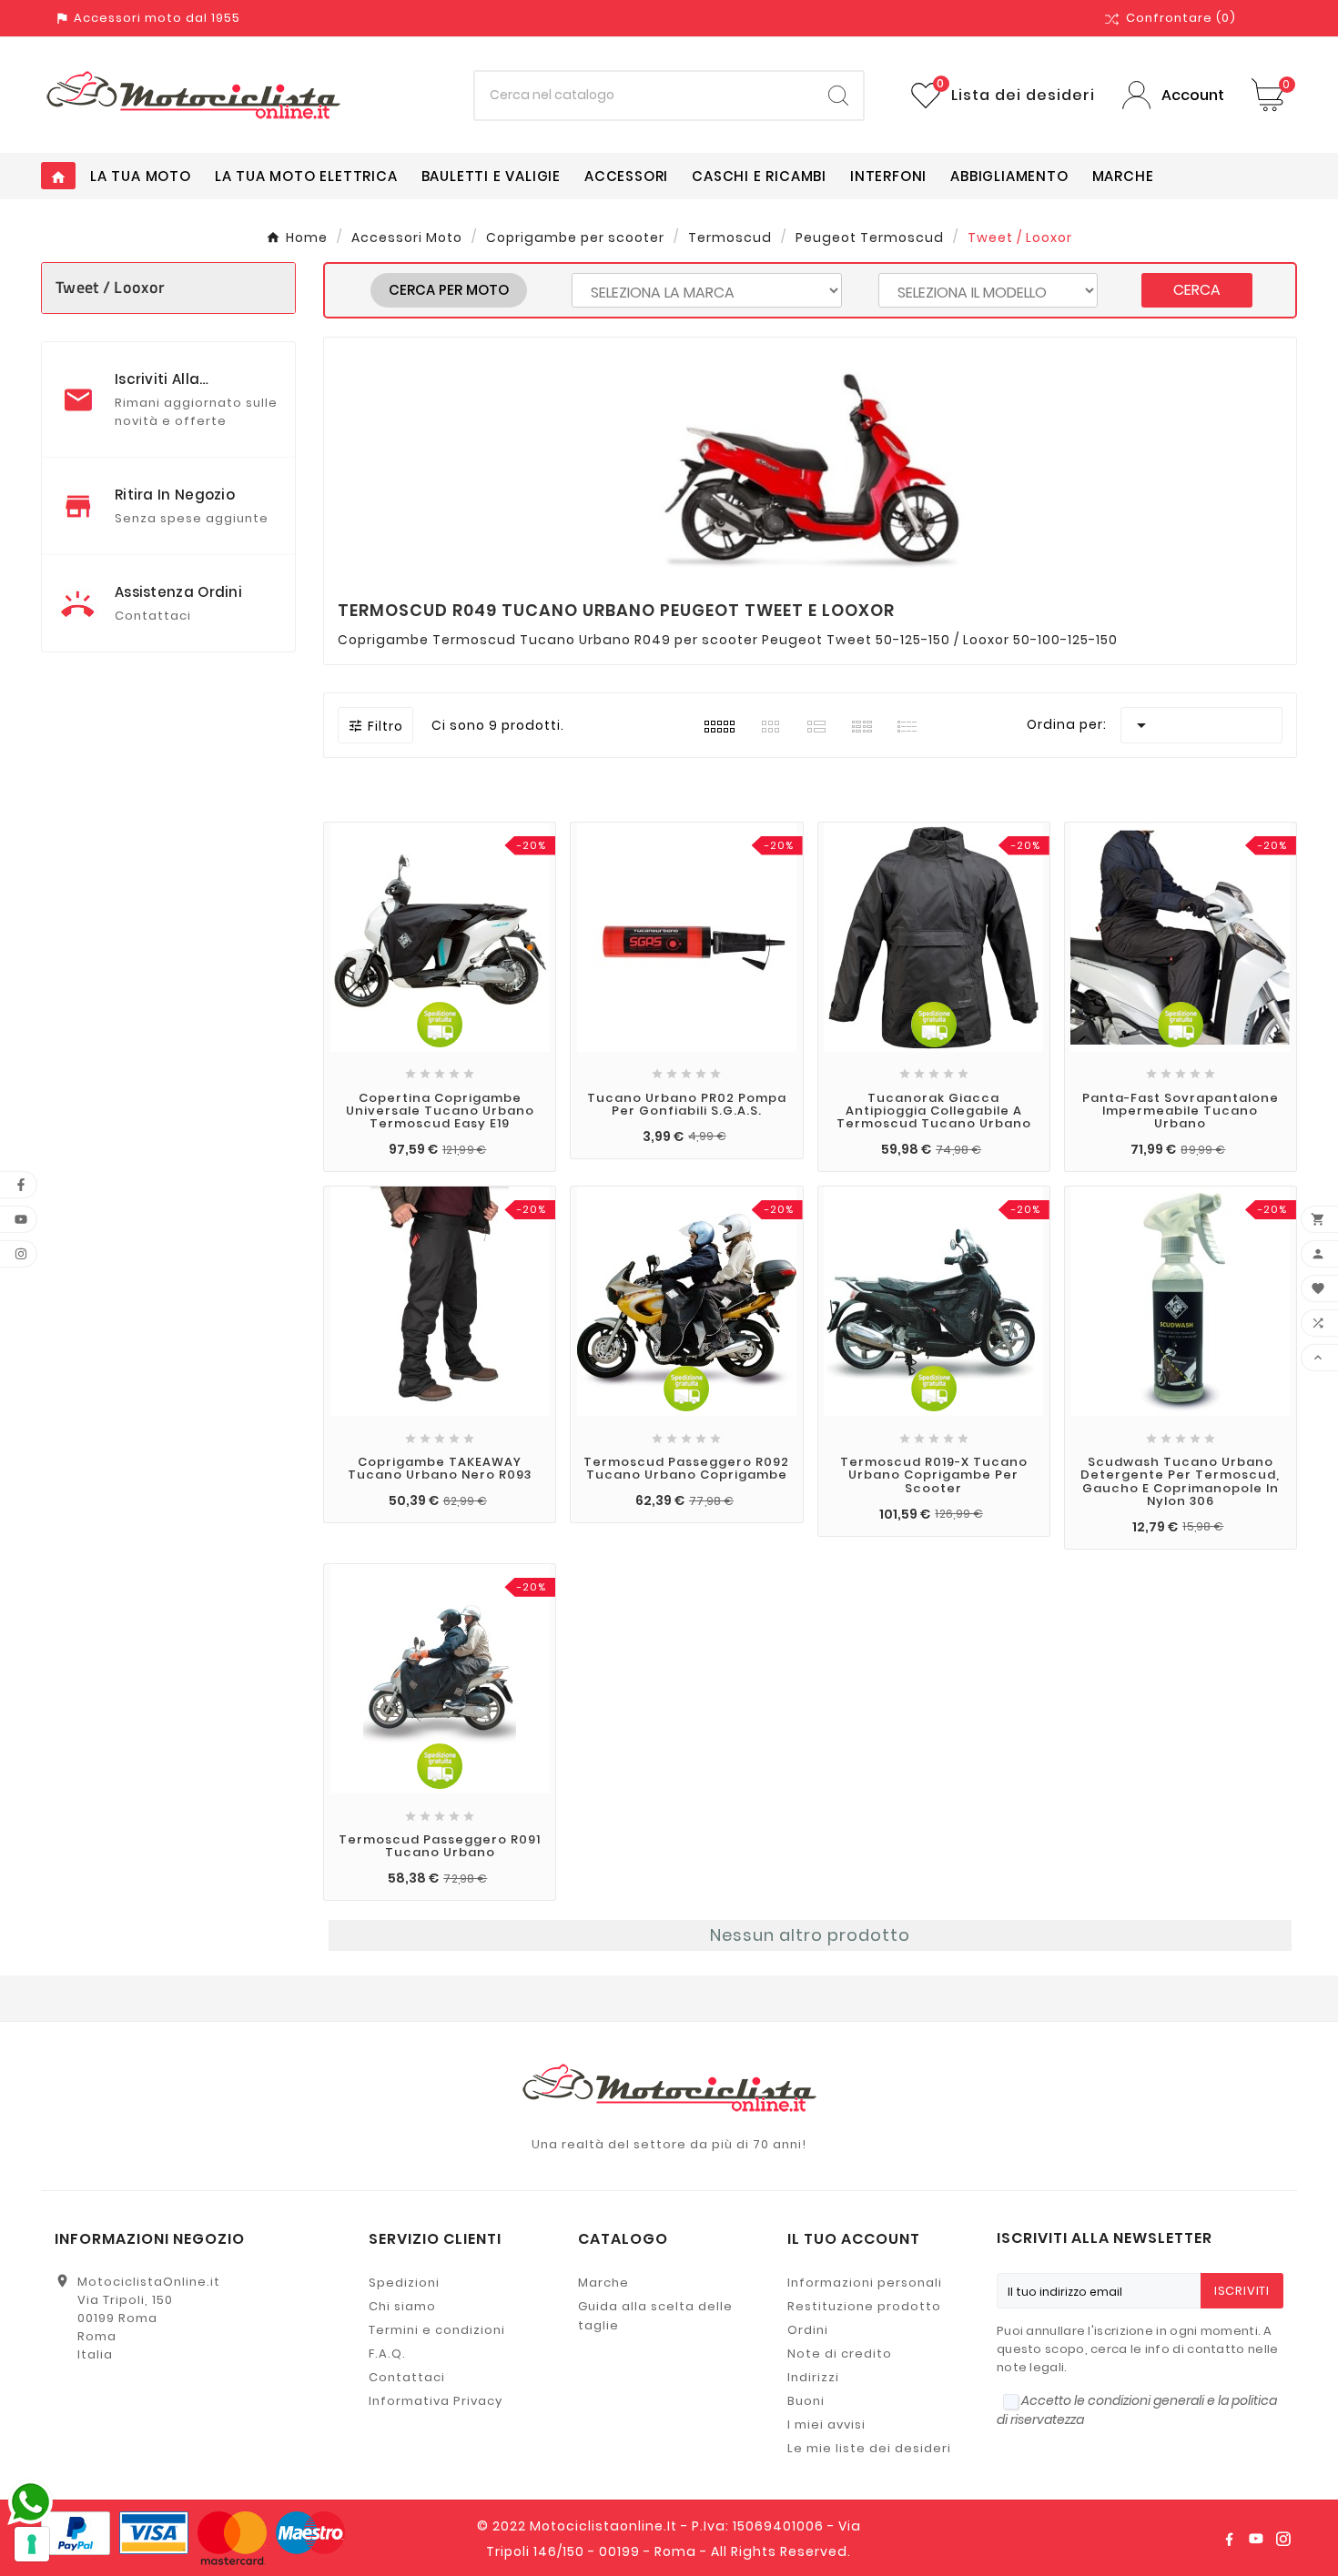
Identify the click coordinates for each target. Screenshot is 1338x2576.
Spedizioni (404, 2283)
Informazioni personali (865, 2283)
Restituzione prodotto (864, 2306)
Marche (603, 2283)
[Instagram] (1283, 2539)
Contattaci (407, 2377)
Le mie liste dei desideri (869, 2448)
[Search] (838, 96)
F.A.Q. (387, 2354)
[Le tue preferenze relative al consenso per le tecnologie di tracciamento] (32, 2544)
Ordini (808, 2330)
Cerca (1197, 290)
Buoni (806, 2401)
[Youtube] (1256, 2539)
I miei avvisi (826, 2424)
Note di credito (840, 2354)
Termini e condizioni (437, 2330)
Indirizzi (813, 2377)
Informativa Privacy (436, 2401)
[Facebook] (1229, 2539)
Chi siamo (402, 2306)
